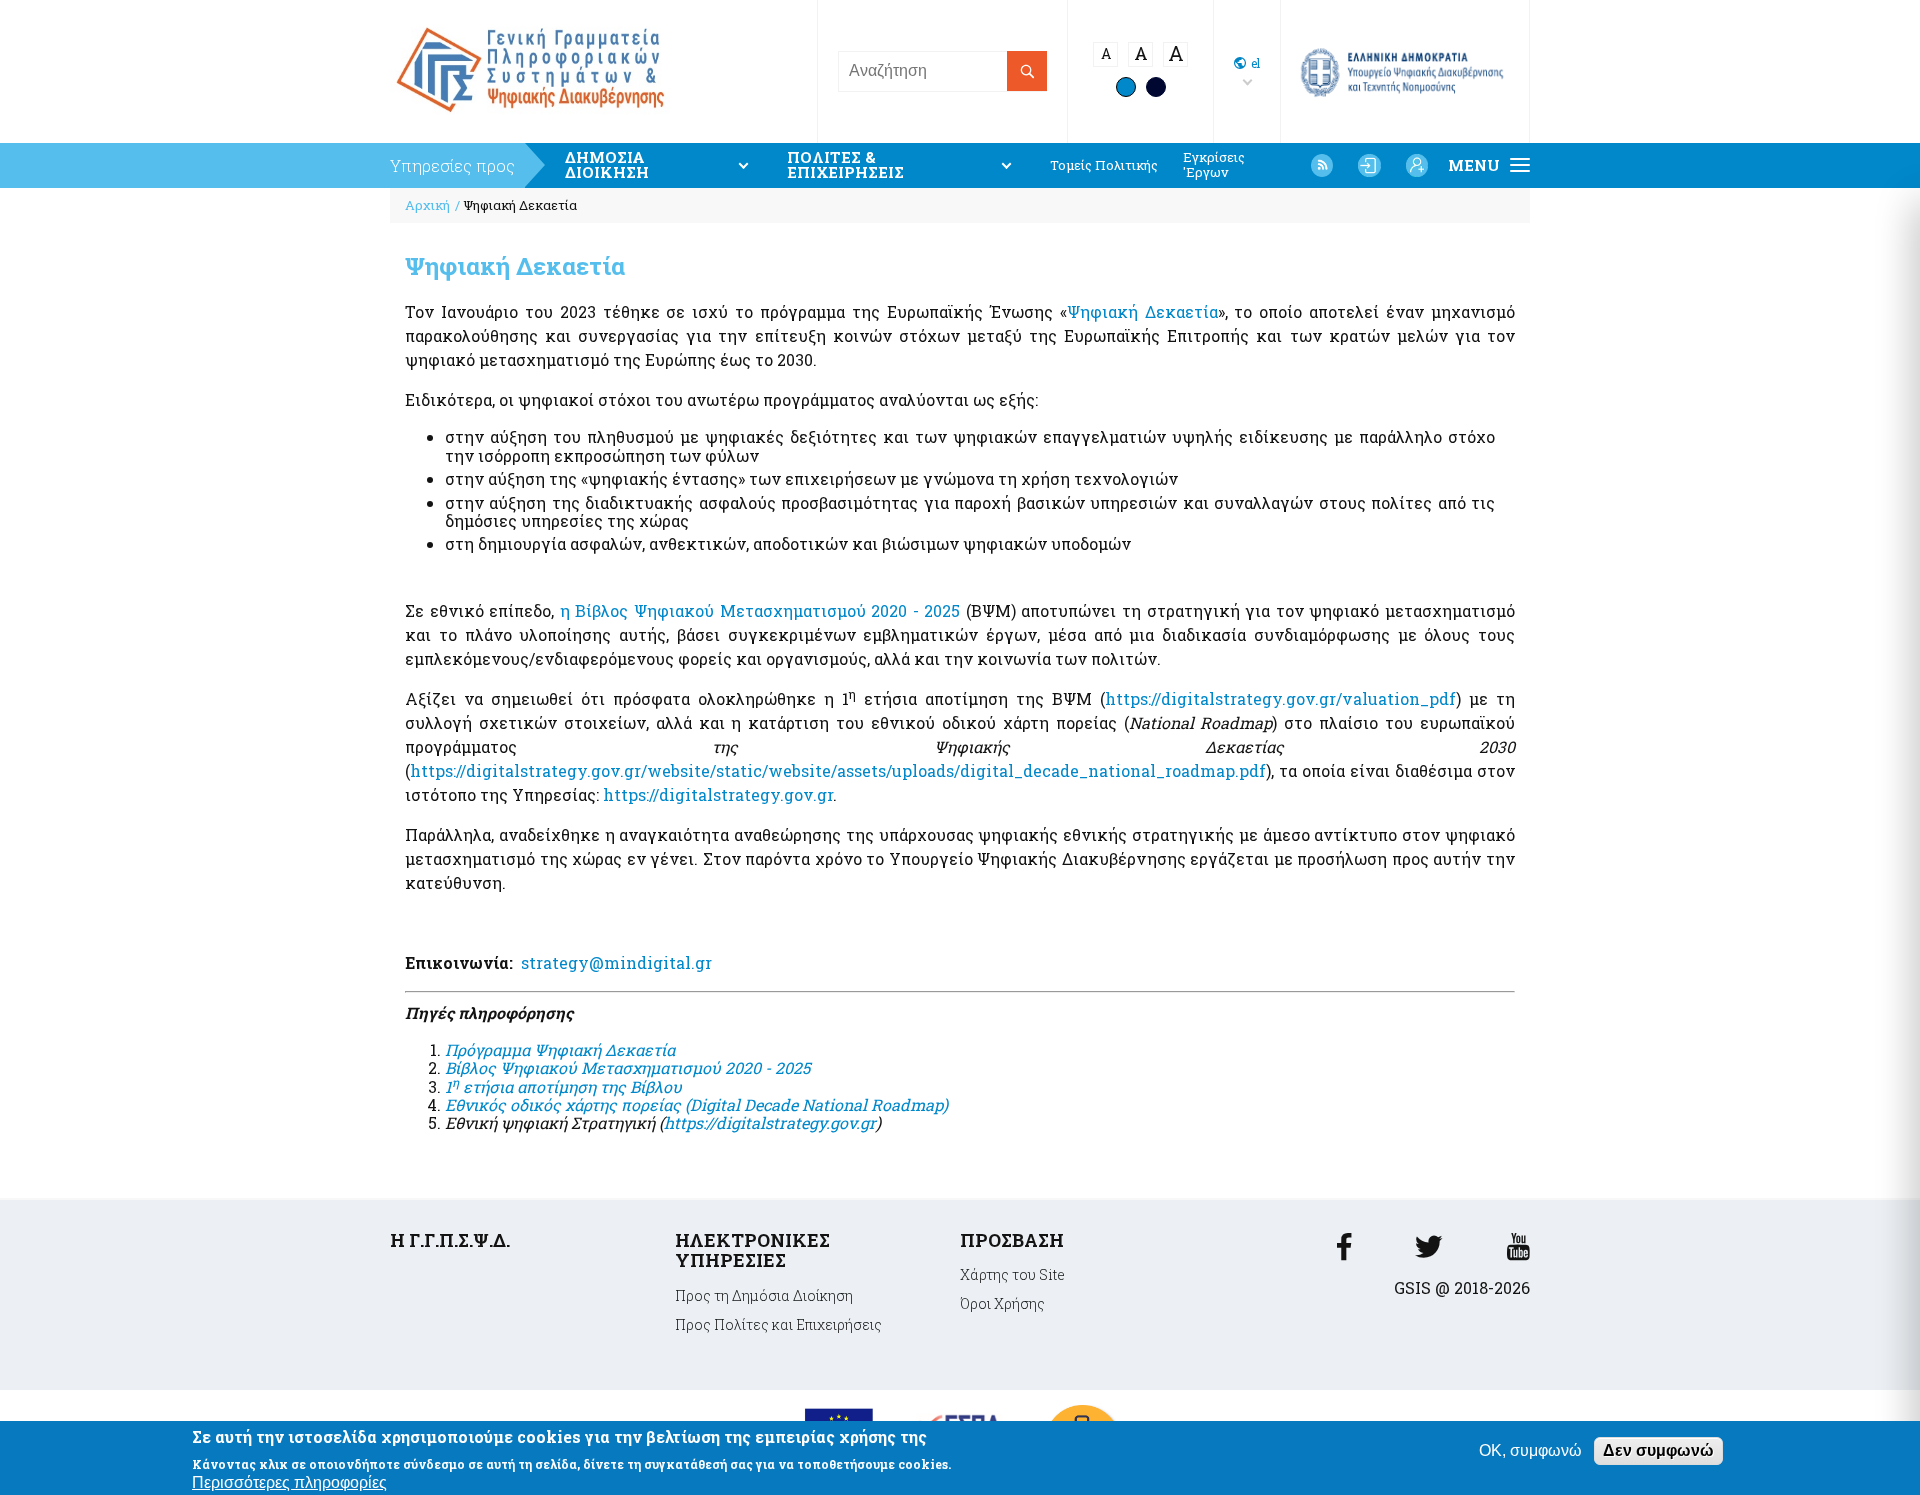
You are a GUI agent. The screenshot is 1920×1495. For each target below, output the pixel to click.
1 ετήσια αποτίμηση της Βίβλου (563, 1086)
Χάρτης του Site (1012, 1274)
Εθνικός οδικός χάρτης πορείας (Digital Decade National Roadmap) (696, 1104)
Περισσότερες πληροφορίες (289, 1481)
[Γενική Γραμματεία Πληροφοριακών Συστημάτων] (1344, 1252)
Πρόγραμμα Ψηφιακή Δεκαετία (560, 1049)
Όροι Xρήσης (1002, 1303)
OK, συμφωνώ (1530, 1450)
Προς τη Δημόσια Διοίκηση (764, 1295)
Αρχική (427, 205)
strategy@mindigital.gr (618, 962)
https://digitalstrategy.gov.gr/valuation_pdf (1280, 698)
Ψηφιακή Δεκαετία (1142, 311)
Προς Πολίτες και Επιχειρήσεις (778, 1324)
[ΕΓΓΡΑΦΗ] (1417, 165)
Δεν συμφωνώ (1658, 1450)
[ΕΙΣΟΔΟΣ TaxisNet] (1369, 165)
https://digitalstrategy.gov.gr (718, 794)
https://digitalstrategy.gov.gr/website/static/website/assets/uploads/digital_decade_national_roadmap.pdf (838, 770)
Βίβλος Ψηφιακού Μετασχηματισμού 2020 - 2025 (627, 1067)
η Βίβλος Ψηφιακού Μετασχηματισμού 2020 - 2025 (760, 610)
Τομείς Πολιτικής (1104, 165)
